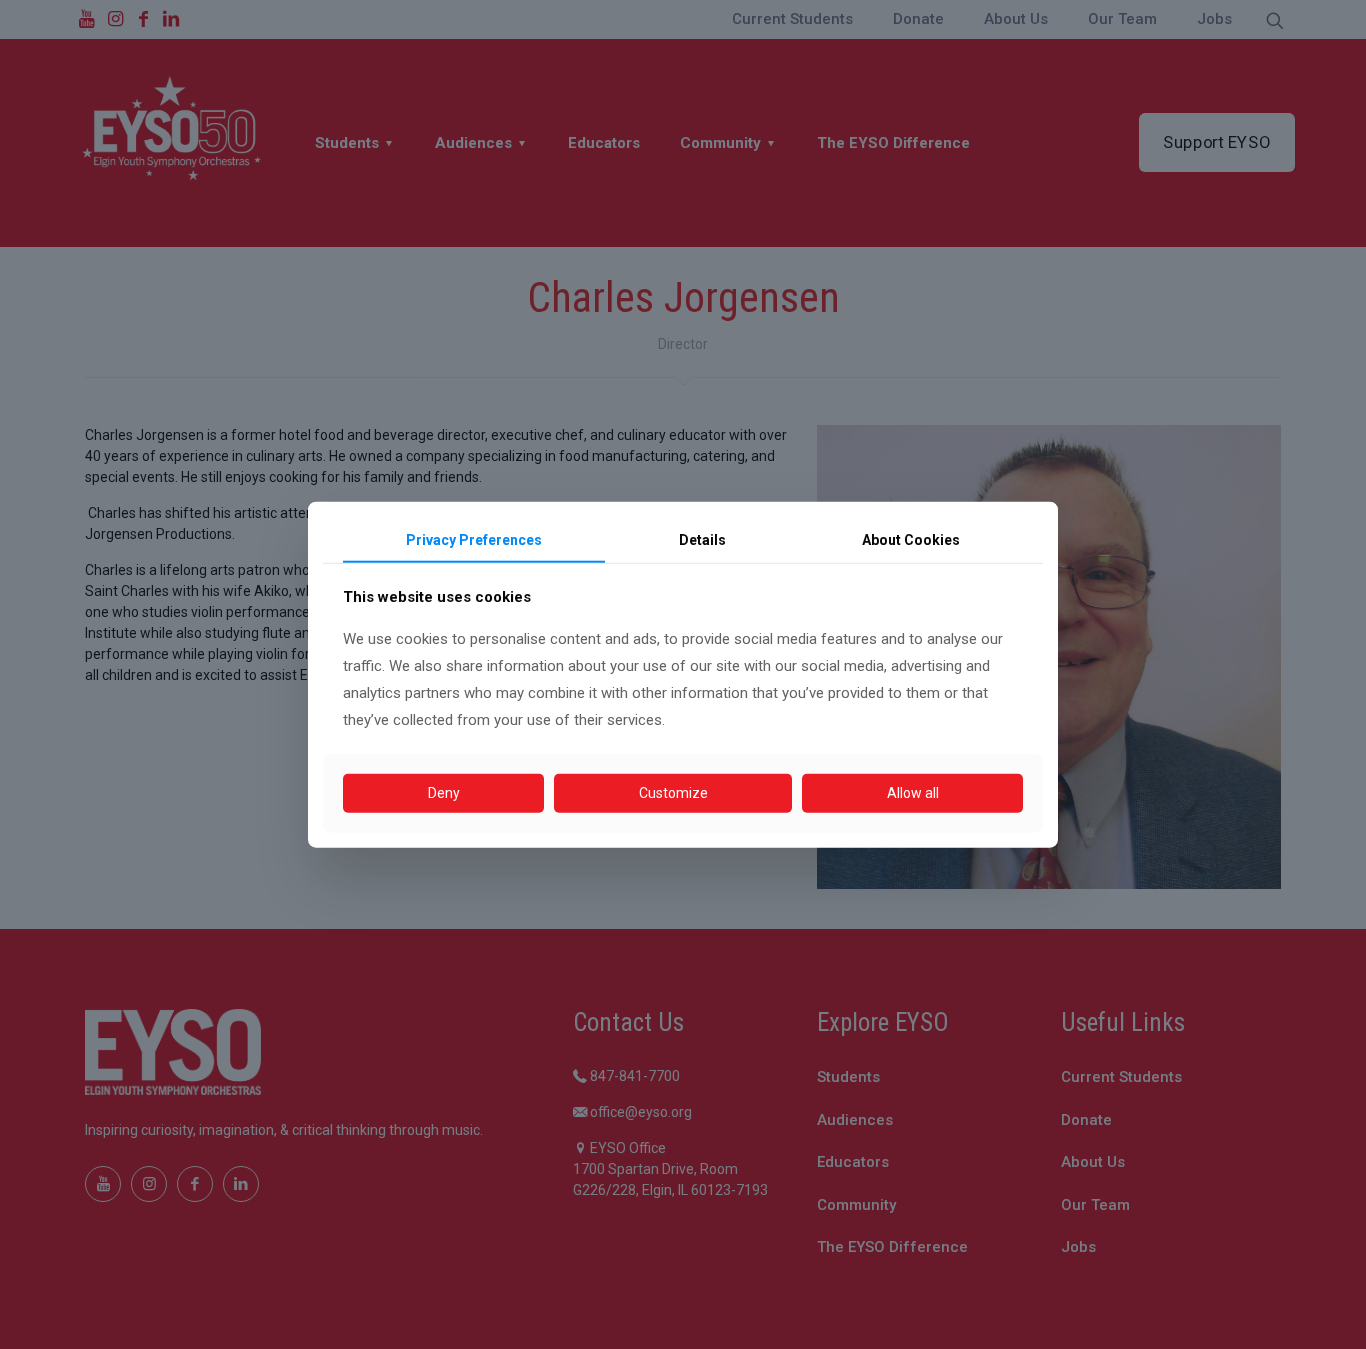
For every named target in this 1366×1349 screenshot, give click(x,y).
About (911, 539)
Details (702, 539)
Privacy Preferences (474, 539)
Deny (444, 793)
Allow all (913, 793)
